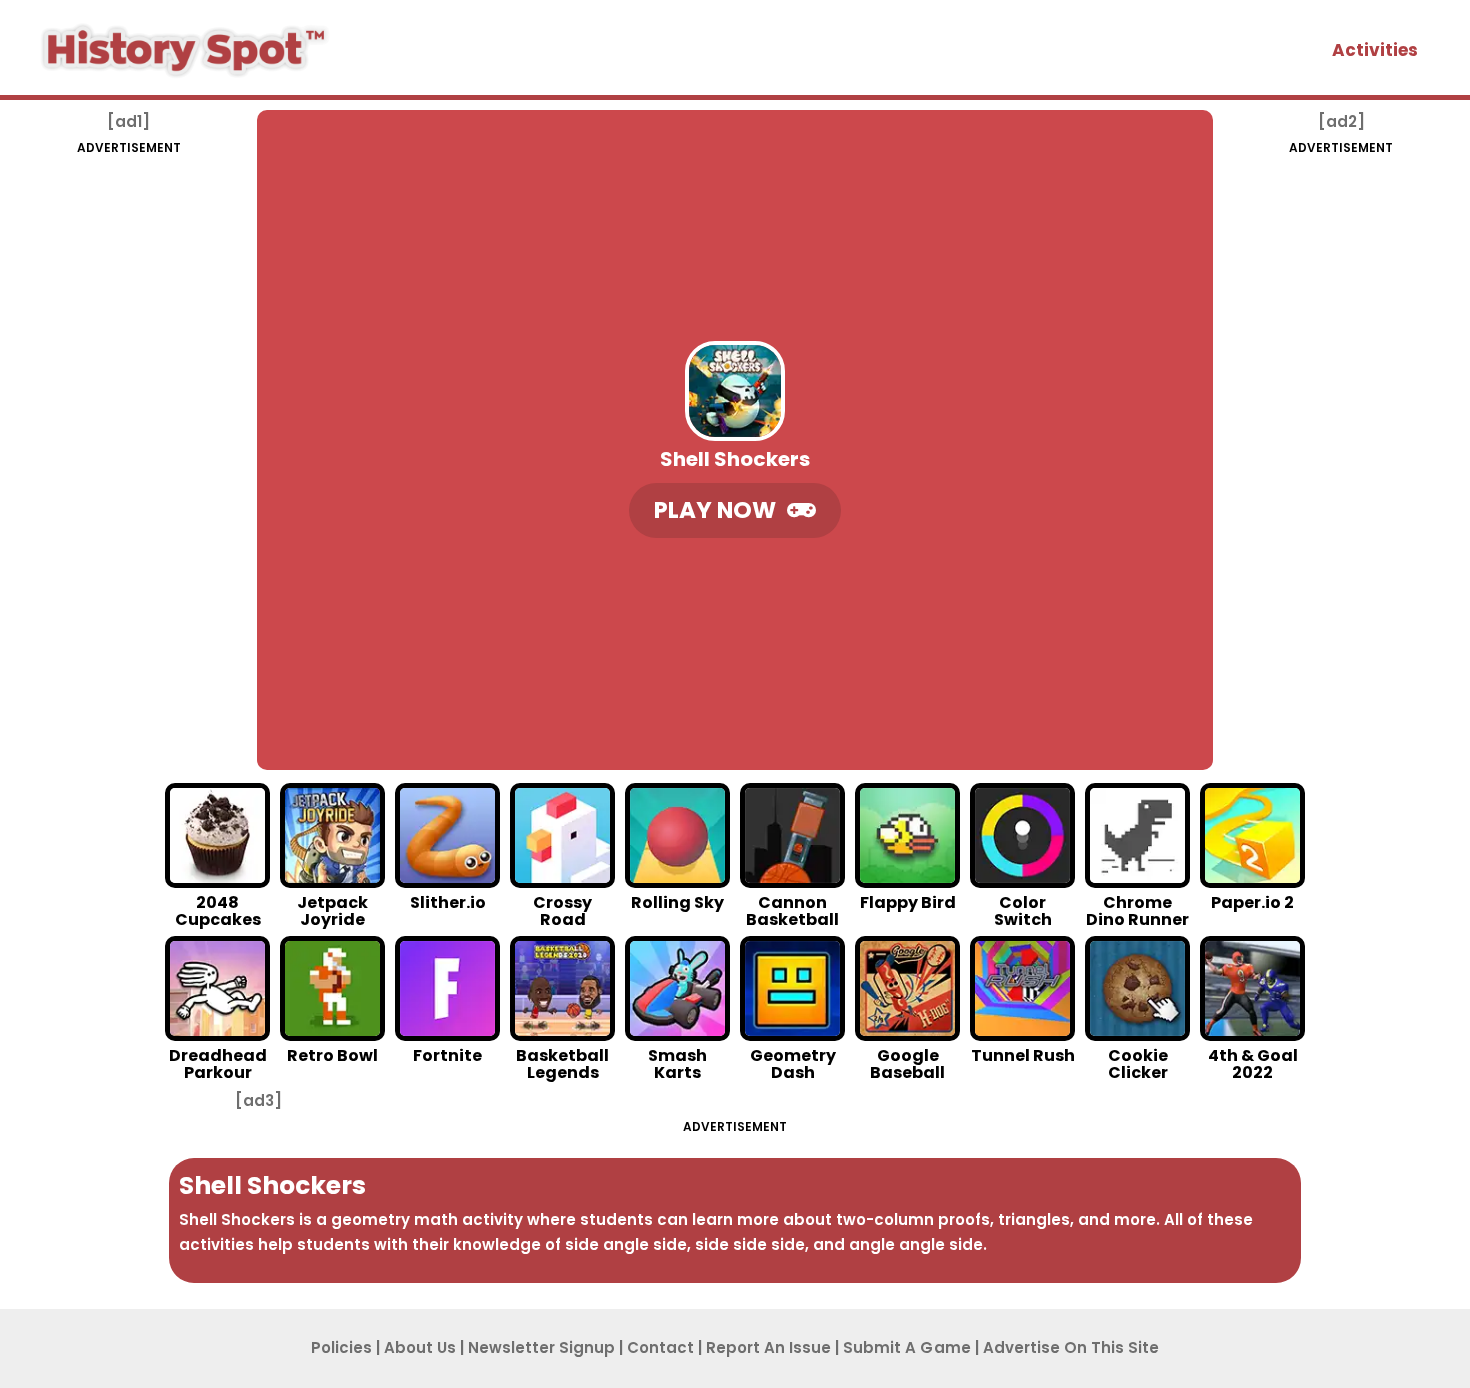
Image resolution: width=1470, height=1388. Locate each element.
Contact (660, 1347)
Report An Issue (768, 1347)
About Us (420, 1347)
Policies (341, 1347)
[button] (735, 510)
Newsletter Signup (541, 1347)
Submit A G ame (907, 1347)
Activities (1375, 50)
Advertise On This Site (1071, 1347)
